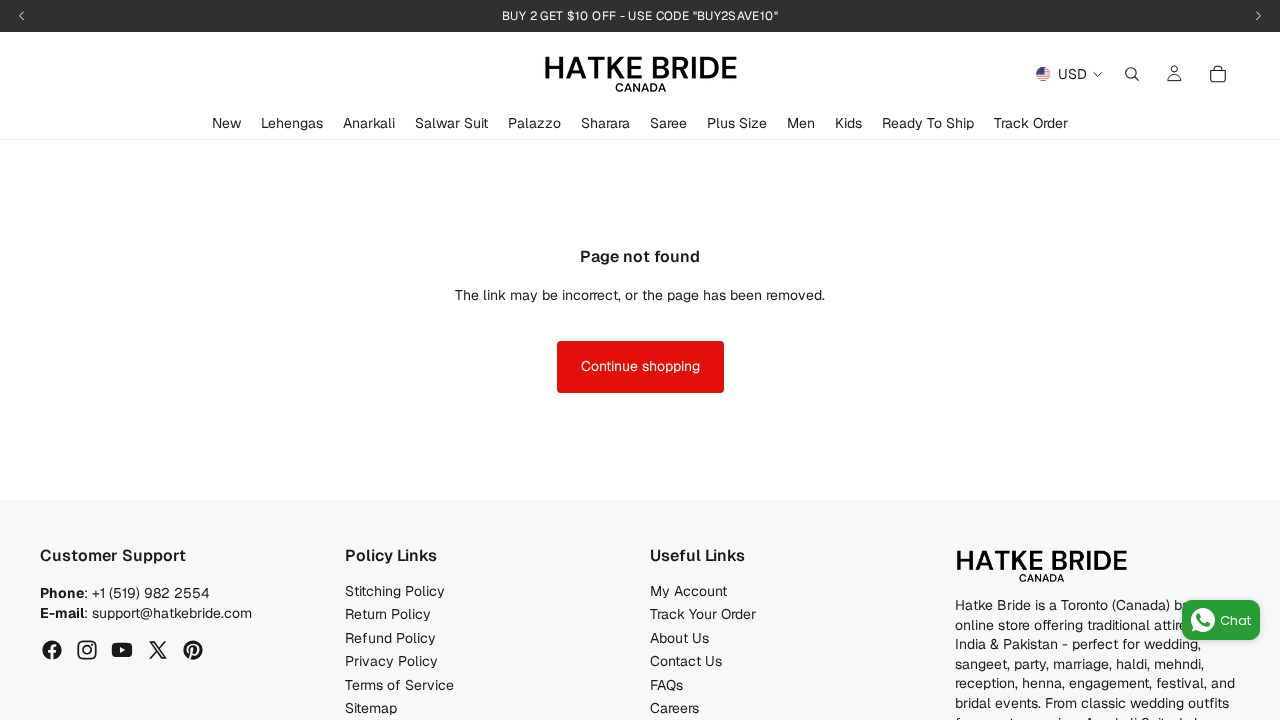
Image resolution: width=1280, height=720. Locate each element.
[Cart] (1218, 74)
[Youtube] (122, 651)
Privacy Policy (391, 662)
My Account (688, 591)
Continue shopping (640, 366)
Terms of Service (399, 685)
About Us (679, 638)
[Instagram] (87, 651)
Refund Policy (390, 638)
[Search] (1132, 74)
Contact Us (686, 662)
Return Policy (388, 615)
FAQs (666, 685)
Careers (674, 708)
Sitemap (371, 708)
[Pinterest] (193, 651)
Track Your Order (703, 615)
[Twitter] (158, 651)
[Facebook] (52, 651)
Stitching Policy (395, 591)
